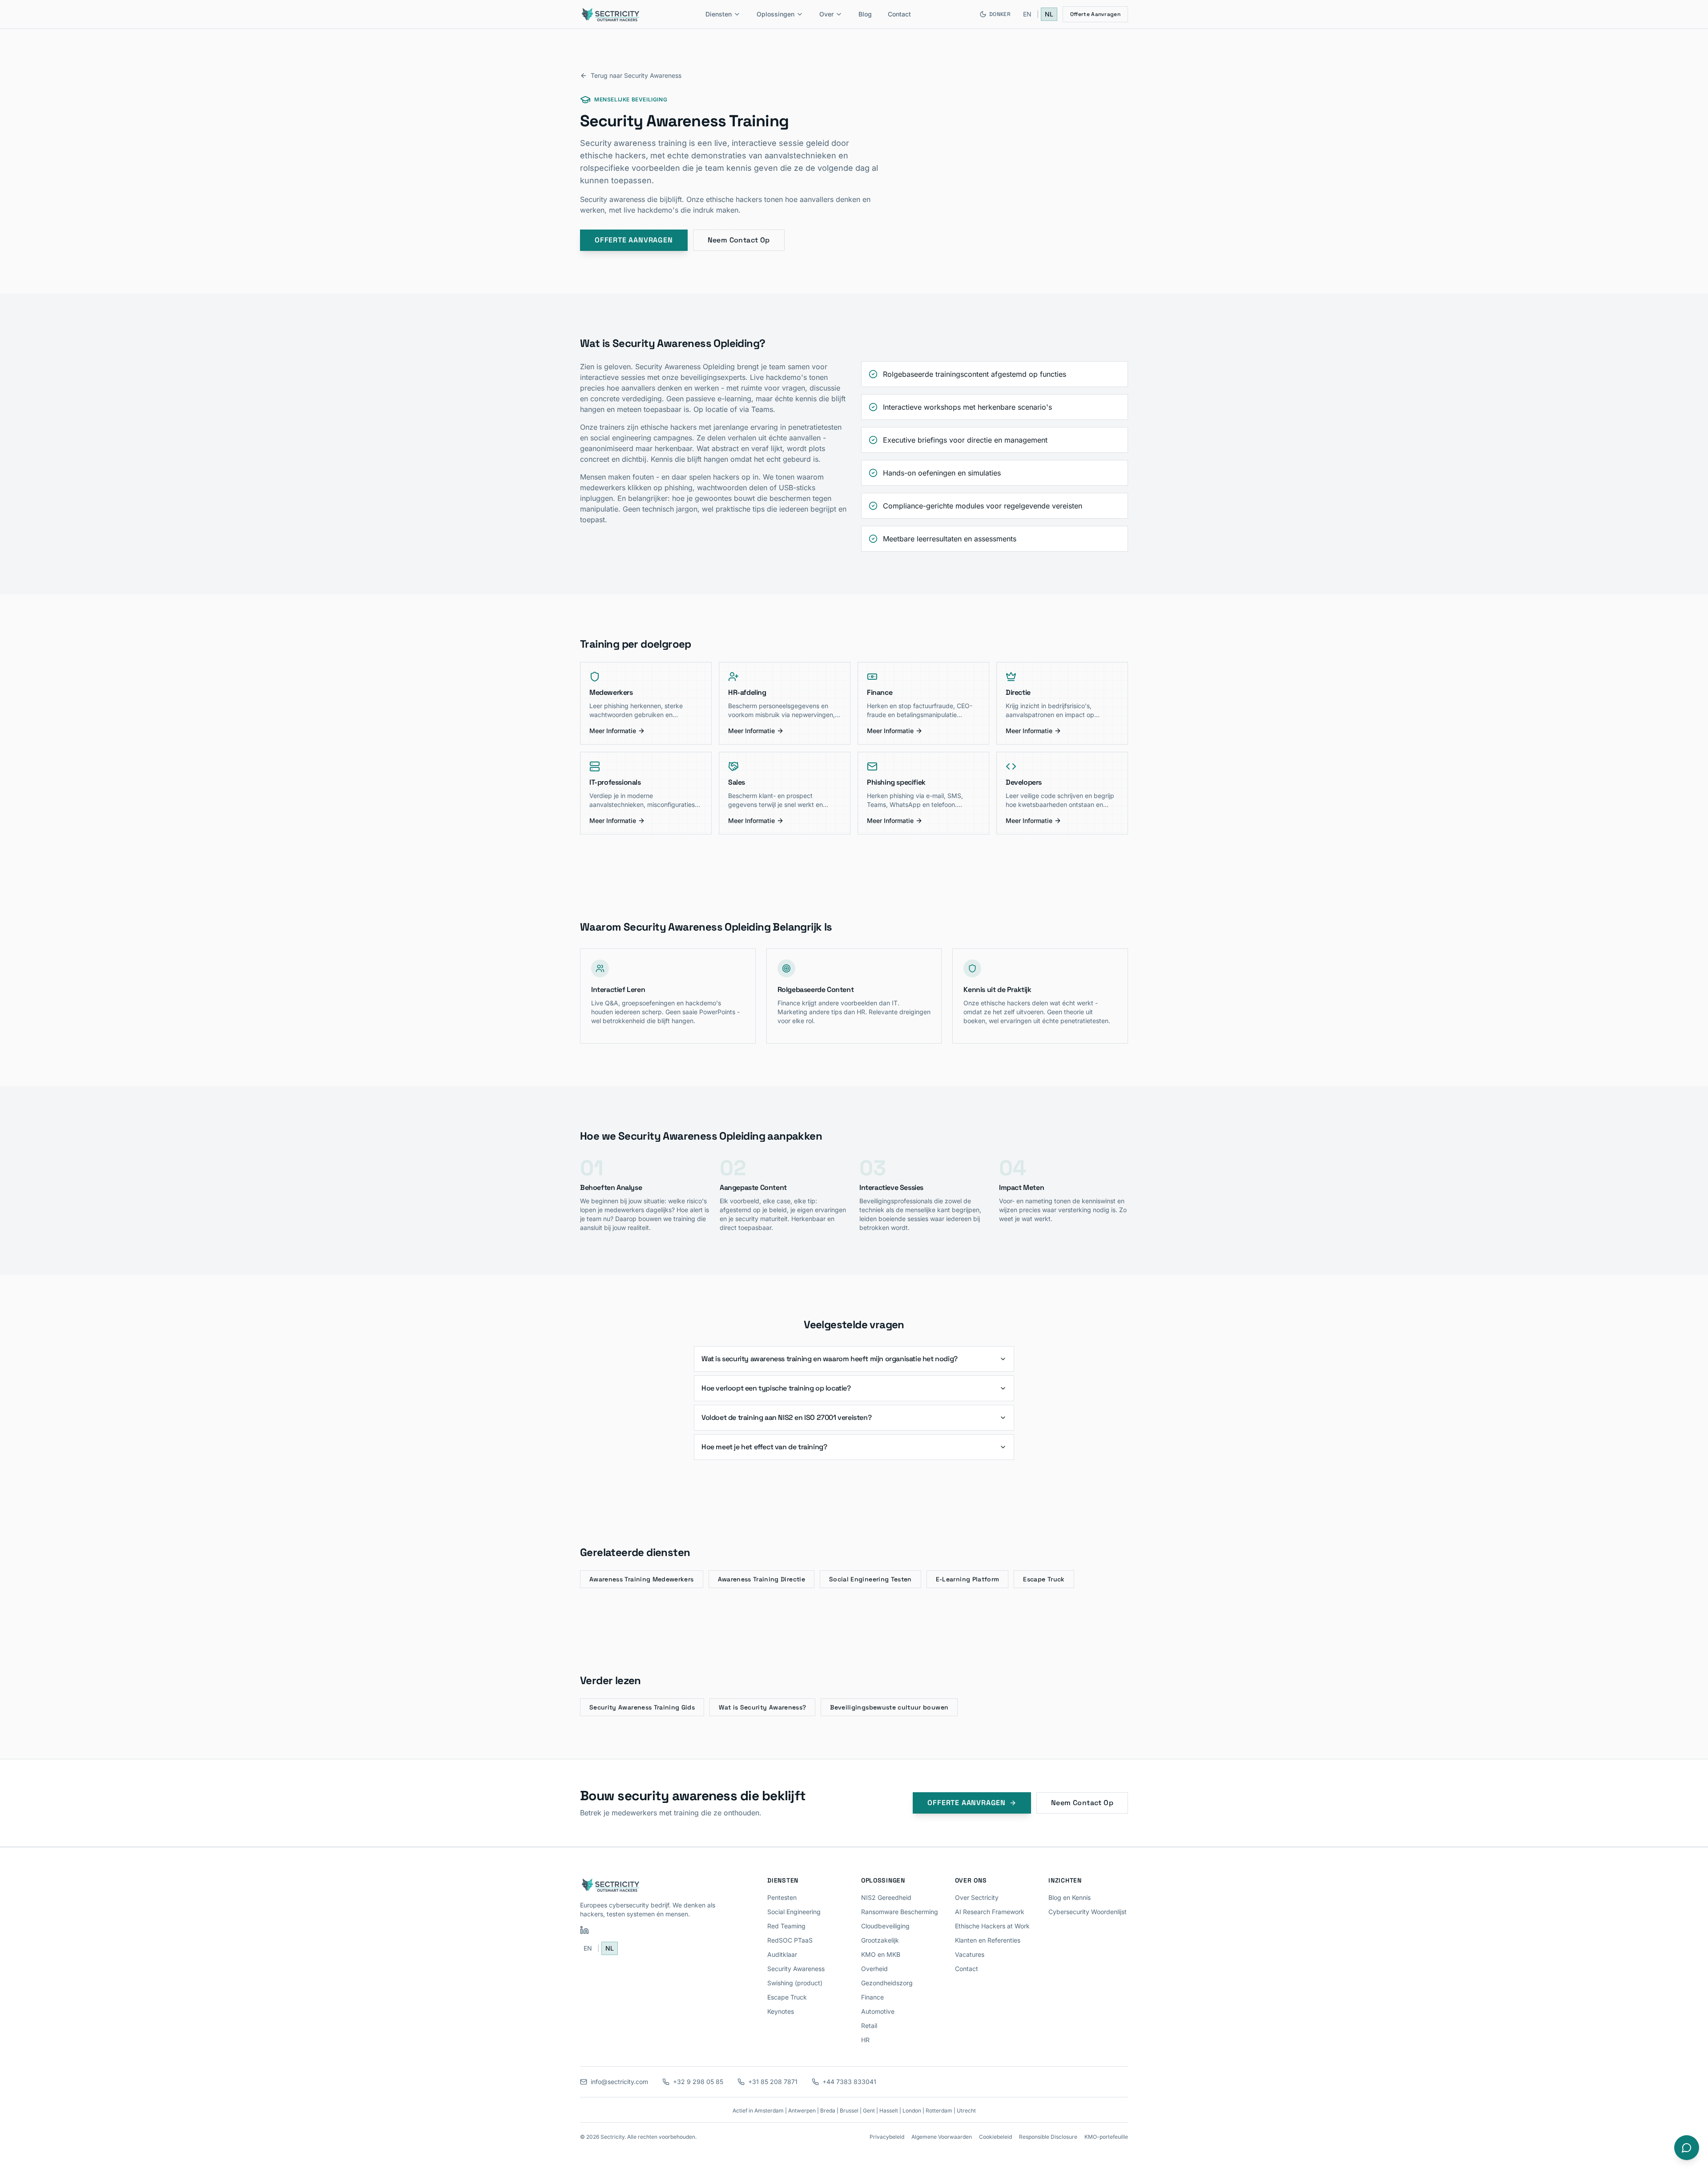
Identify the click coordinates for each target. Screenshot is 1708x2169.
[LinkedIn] (584, 1930)
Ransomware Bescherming (900, 1912)
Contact (899, 14)
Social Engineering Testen (870, 1579)
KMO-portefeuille (1106, 2137)
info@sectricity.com (619, 2082)
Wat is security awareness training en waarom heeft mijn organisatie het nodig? (830, 1359)
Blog (865, 14)
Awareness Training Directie (761, 1579)
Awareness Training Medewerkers (642, 1579)
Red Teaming (786, 1926)
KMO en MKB (881, 1954)
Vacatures (970, 1954)
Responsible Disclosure (1048, 2137)
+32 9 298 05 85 (698, 2082)
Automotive (878, 2011)
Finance (872, 1997)
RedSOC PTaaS (790, 1940)
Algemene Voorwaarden (942, 2137)
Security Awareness (796, 1969)
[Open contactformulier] (1687, 2148)
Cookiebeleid (995, 2137)
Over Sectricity (977, 1897)
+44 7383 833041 (849, 2082)
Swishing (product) (795, 1983)
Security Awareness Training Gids (642, 1707)
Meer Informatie (613, 731)
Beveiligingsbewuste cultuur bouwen (889, 1707)
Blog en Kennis (1070, 1897)
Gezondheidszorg (887, 1983)
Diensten (719, 14)
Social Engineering (794, 1912)
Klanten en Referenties (988, 1940)
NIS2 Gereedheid (886, 1897)
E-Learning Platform (968, 1579)
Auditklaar (782, 1954)
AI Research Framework (990, 1912)
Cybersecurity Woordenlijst (1088, 1912)
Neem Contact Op (739, 240)
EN (1027, 14)
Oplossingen (775, 14)
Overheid (874, 1969)
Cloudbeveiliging (885, 1926)
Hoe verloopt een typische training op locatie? (776, 1388)
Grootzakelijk (880, 1940)
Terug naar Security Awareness (636, 75)
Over (826, 14)
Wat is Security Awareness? (762, 1707)
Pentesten (782, 1897)
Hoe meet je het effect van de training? (764, 1447)
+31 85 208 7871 (773, 2082)
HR (865, 2040)
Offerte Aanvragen (1095, 14)
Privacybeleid (887, 2137)
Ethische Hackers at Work (992, 1926)
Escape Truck (1044, 1579)
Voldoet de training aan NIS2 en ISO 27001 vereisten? (786, 1417)
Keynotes (781, 2011)
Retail (869, 2026)
